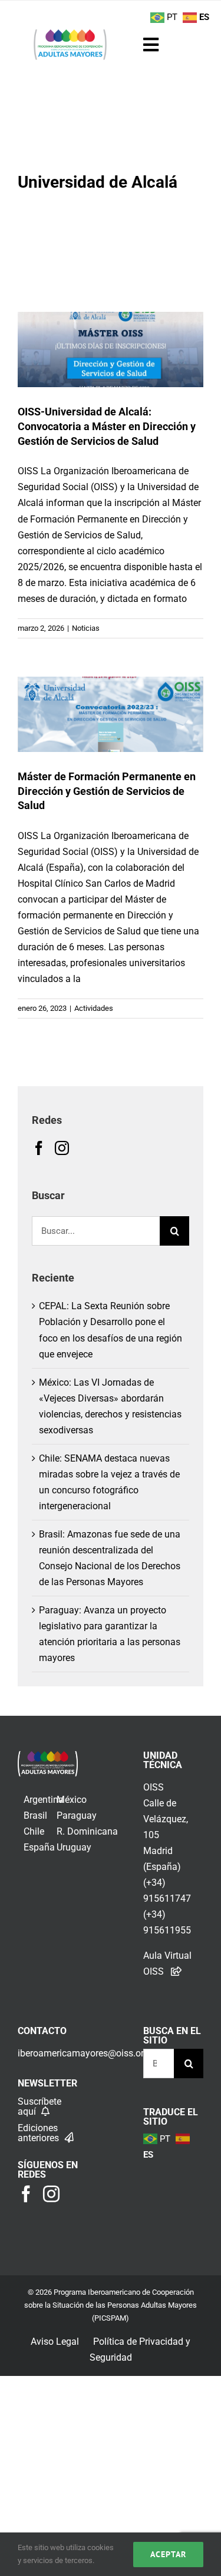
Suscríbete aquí (39, 2106)
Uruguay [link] (74, 1847)
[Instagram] (62, 1148)
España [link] (39, 1847)
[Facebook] (39, 1148)
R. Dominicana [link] (87, 1831)
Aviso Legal (55, 2342)
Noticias (111, 316)
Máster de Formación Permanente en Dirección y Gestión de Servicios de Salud (107, 791)
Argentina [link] (44, 1800)
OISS (154, 1787)
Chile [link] (34, 1831)
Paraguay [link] (77, 1815)
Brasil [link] (35, 1815)
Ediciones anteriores (39, 2133)
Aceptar (168, 2554)
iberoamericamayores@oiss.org (83, 2053)
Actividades (111, 680)
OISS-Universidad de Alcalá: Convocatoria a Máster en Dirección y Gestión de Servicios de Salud (107, 426)
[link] (48, 1759)
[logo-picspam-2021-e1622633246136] (70, 33)
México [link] (72, 1800)
